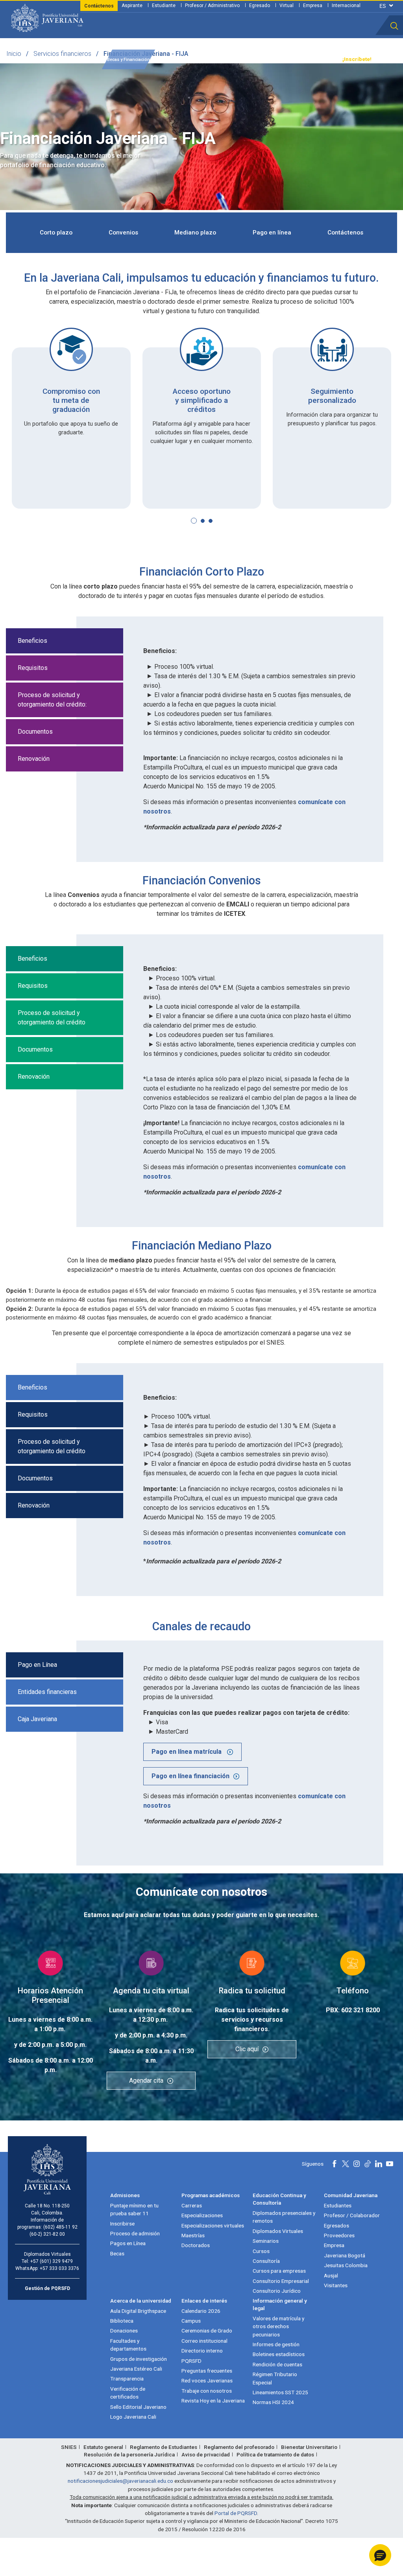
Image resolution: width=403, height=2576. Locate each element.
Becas (117, 2253)
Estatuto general (103, 2447)
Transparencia (318, 60)
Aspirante (132, 6)
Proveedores (339, 2235)
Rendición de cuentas (277, 2364)
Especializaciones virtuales (213, 2225)
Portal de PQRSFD (236, 2513)
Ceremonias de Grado (207, 2331)
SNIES (69, 2447)
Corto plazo (56, 233)
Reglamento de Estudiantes (164, 2447)
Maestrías (193, 2235)
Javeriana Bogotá (345, 2255)
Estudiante (164, 6)
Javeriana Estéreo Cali (136, 2369)
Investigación (201, 60)
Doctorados (196, 2245)
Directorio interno (202, 2351)
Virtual (287, 6)
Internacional (346, 6)
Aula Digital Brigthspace (138, 2311)
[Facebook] (335, 2164)
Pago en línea (272, 233)
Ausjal (331, 2275)
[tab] (201, 711)
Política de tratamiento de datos (275, 2454)
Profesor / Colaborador (352, 2215)
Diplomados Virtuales (278, 2231)
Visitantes (336, 2285)
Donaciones (124, 2331)
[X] (346, 2164)
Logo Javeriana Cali (133, 2417)
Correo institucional (204, 2341)
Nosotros (234, 60)
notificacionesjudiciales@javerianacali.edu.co (120, 2481)
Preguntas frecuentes (207, 2371)
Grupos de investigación (139, 2359)
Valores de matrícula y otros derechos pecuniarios (278, 2326)
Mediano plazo (195, 233)
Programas (86, 60)
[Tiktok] (368, 2164)
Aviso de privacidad (206, 2454)
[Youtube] (390, 2164)
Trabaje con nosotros (207, 2391)
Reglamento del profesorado (239, 2447)
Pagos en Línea (128, 2243)
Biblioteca (122, 2321)
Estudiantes (338, 2205)
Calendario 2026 (201, 2311)
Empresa (313, 6)
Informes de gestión (276, 2344)
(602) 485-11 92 (60, 2227)
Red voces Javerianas (207, 2380)
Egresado (260, 6)
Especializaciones (202, 2215)
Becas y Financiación (128, 60)
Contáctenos (345, 233)
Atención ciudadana (274, 60)
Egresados (336, 2225)
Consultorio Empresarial (281, 2281)
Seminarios (266, 2241)
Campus (191, 2321)
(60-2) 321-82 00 (47, 2234)
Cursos (261, 2251)
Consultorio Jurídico (277, 2291)
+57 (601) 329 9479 (52, 2261)
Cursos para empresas (279, 2271)
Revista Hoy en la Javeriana (213, 2401)
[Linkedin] (379, 2164)
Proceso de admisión (135, 2233)
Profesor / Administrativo (212, 6)
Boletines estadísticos (279, 2354)
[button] (394, 26)
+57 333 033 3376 (59, 2268)
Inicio (14, 54)
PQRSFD (191, 2361)
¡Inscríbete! (357, 59)
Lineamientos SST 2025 (280, 2392)
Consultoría (266, 2261)
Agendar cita (146, 2081)
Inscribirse (122, 2224)
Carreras (192, 2205)
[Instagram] (357, 2164)
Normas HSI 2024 (273, 2402)
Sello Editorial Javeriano (138, 2407)
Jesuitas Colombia (346, 2265)
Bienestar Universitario (309, 2447)
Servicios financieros (62, 54)
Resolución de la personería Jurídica (129, 2454)
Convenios (123, 233)
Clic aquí (247, 2049)
